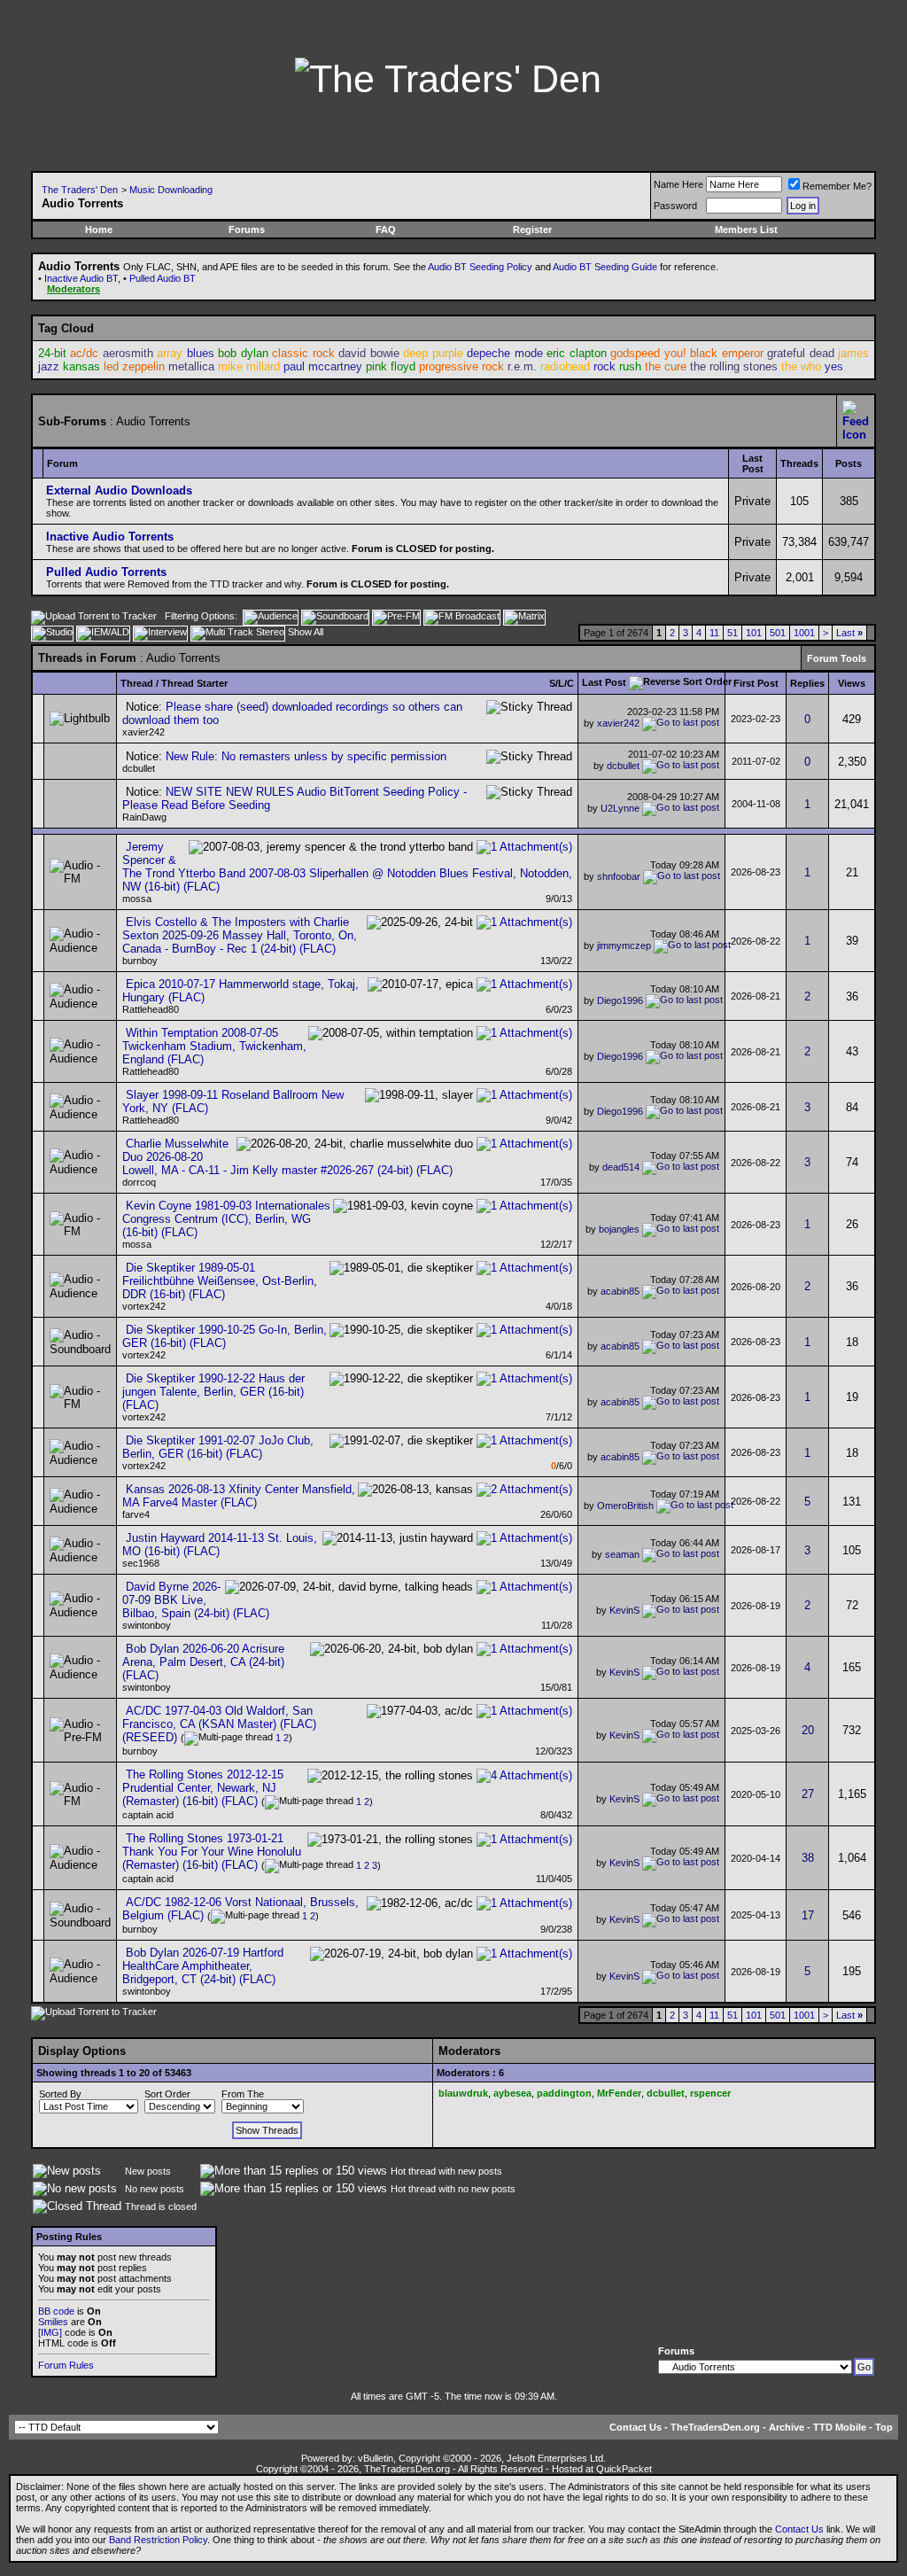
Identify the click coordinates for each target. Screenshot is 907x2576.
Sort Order (167, 2094)
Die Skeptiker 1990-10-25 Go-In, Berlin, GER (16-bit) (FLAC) (225, 1336)
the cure (666, 366)
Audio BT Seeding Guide (605, 267)
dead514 (621, 1166)
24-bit (52, 353)
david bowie (368, 353)
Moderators (74, 289)
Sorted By (60, 2094)
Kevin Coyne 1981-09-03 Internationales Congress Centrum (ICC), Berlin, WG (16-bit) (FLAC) (226, 1219)
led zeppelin (134, 366)
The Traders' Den (80, 190)
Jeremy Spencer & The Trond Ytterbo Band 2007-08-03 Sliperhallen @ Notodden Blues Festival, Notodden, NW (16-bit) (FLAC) (347, 867)
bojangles (619, 1228)
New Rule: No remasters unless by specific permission (306, 756)
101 (754, 633)
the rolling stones (734, 366)
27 (808, 1794)
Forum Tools (837, 658)
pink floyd (391, 366)
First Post (756, 683)
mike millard (249, 366)
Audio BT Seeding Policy (480, 267)
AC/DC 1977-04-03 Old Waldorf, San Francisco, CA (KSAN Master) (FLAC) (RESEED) (219, 1724)
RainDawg (144, 817)
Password (675, 206)
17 (808, 1915)
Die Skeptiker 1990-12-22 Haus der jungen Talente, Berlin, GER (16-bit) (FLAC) (213, 1392)
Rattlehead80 (151, 1009)
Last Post (604, 682)
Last (849, 633)
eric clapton (576, 353)
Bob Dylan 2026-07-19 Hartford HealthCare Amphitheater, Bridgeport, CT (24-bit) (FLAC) (203, 1966)
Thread (137, 683)
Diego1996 (620, 1000)
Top (884, 2427)
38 (808, 1858)
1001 (804, 633)
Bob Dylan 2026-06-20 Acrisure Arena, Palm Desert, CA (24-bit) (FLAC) (203, 1662)
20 (808, 1730)
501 (778, 633)
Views (852, 683)
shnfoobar (619, 876)
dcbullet (139, 768)
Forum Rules (66, 2365)
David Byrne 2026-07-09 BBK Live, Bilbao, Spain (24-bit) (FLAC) (196, 1600)
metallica (191, 366)
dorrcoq (139, 1182)
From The (243, 2094)
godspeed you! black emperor (686, 353)
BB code (56, 2311)
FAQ (386, 230)
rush (630, 366)
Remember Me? (837, 186)
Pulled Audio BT (163, 278)
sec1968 (141, 1563)
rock (605, 366)
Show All (306, 632)
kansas (81, 366)
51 (733, 633)
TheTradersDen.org (715, 2427)
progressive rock (461, 366)
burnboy (140, 961)
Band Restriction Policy (158, 2540)
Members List (746, 230)
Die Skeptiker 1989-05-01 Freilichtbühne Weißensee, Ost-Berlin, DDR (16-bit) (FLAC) (220, 1281)
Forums (247, 230)
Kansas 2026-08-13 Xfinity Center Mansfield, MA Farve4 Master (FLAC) (239, 1496)
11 (714, 633)
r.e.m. (522, 366)
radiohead (565, 366)
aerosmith (128, 353)
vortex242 (144, 1306)
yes (834, 366)
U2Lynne (620, 808)
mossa (137, 899)
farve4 (136, 1514)
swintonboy (147, 1625)
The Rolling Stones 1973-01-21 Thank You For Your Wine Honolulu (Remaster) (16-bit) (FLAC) (212, 1852)
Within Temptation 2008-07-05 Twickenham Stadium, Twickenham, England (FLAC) (214, 1046)
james (853, 353)
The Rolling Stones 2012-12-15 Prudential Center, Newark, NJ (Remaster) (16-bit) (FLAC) (203, 1788)
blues (201, 353)
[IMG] (50, 2332)
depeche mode (504, 353)
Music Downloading (171, 190)
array (170, 353)
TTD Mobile (840, 2427)
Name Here (678, 184)
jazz (49, 366)
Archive (787, 2427)
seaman (622, 1554)
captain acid (148, 1815)
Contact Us (636, 2427)
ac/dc (84, 353)
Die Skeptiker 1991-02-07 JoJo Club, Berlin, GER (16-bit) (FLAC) (218, 1447)
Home (99, 230)
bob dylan (243, 353)
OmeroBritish (625, 1506)
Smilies (53, 2322)
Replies (807, 683)
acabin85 (620, 1290)
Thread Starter (194, 683)
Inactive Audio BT (81, 278)
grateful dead (800, 353)
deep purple (433, 353)
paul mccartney (323, 366)
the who (801, 366)
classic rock (303, 353)
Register (532, 230)
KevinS (624, 1609)
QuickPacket (624, 2469)
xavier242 (143, 732)
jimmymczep (624, 945)
